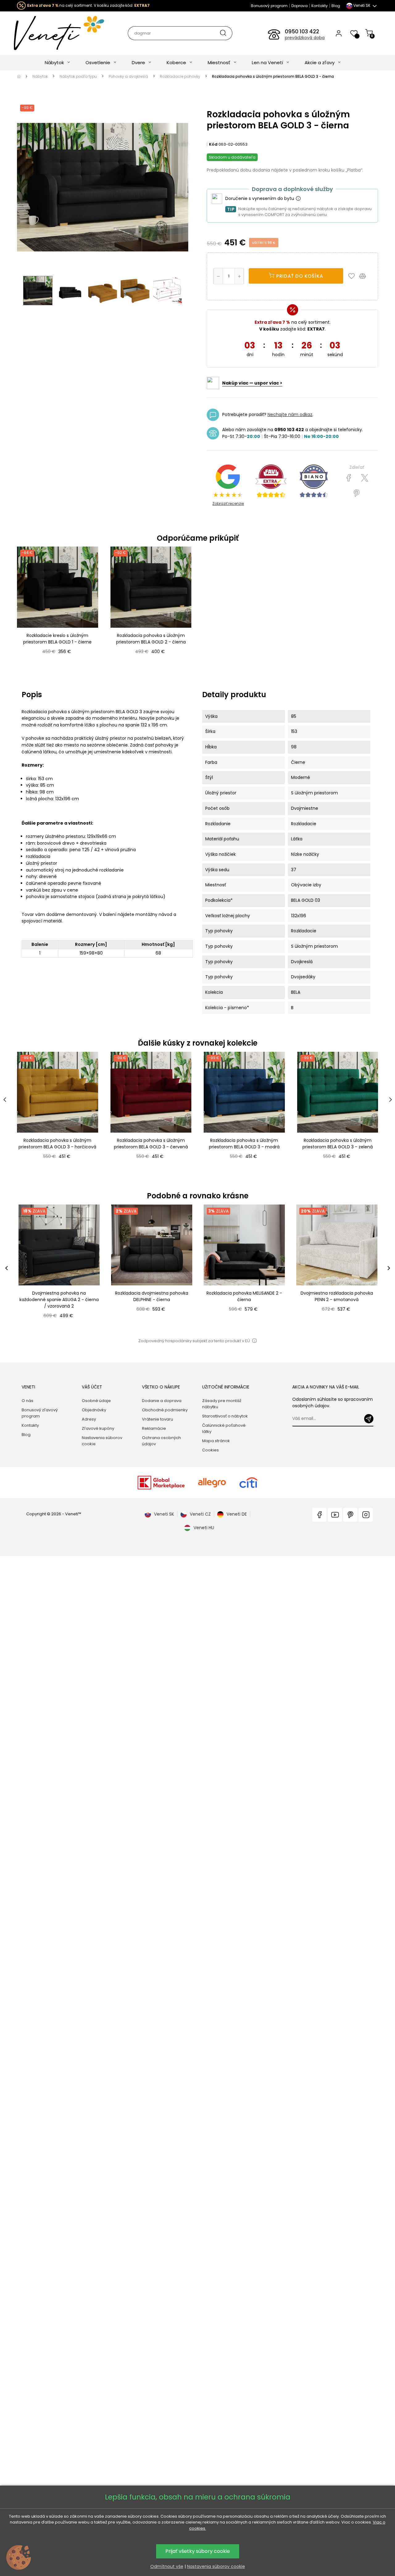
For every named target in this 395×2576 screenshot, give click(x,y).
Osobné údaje (96, 1401)
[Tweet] (365, 478)
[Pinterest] (357, 493)
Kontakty (320, 6)
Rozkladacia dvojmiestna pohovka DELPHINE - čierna (152, 1296)
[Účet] (339, 33)
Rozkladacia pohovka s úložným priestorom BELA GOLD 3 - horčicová (57, 1144)
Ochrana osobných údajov (161, 1441)
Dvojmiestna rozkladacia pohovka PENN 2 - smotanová (337, 1296)
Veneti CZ (200, 1514)
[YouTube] (335, 1515)
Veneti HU (204, 1528)
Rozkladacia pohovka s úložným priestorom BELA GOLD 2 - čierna (151, 639)
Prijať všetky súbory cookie (198, 2551)
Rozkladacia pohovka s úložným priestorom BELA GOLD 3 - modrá (244, 1144)
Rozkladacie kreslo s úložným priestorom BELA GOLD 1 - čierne (57, 639)
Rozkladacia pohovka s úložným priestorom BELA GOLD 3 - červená (151, 1144)
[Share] (349, 478)
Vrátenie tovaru (158, 1419)
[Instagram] (366, 1515)
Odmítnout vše (167, 2566)
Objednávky (94, 1410)
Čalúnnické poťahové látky (224, 1428)
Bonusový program (269, 6)
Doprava (299, 6)
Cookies (210, 1450)
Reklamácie (154, 1428)
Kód (213, 144)
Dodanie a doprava (162, 1401)
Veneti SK (164, 1514)
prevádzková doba (305, 38)
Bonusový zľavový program (40, 1413)
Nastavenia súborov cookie (102, 1441)
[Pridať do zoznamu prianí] (353, 276)
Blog (336, 6)
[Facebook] (319, 1515)
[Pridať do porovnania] (365, 276)
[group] (59, 1268)
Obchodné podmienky (165, 1410)
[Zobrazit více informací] (298, 199)
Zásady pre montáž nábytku (222, 1404)
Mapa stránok (216, 1441)
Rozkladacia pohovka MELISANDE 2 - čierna (244, 1296)
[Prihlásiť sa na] (369, 1419)
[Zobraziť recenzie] (271, 481)
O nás (27, 1401)
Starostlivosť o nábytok (225, 1416)
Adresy (89, 1419)
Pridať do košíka (299, 276)
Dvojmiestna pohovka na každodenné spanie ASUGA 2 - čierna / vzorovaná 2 (59, 1300)
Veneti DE (237, 1514)
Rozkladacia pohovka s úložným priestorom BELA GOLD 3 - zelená (338, 1144)
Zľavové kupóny (98, 1428)
